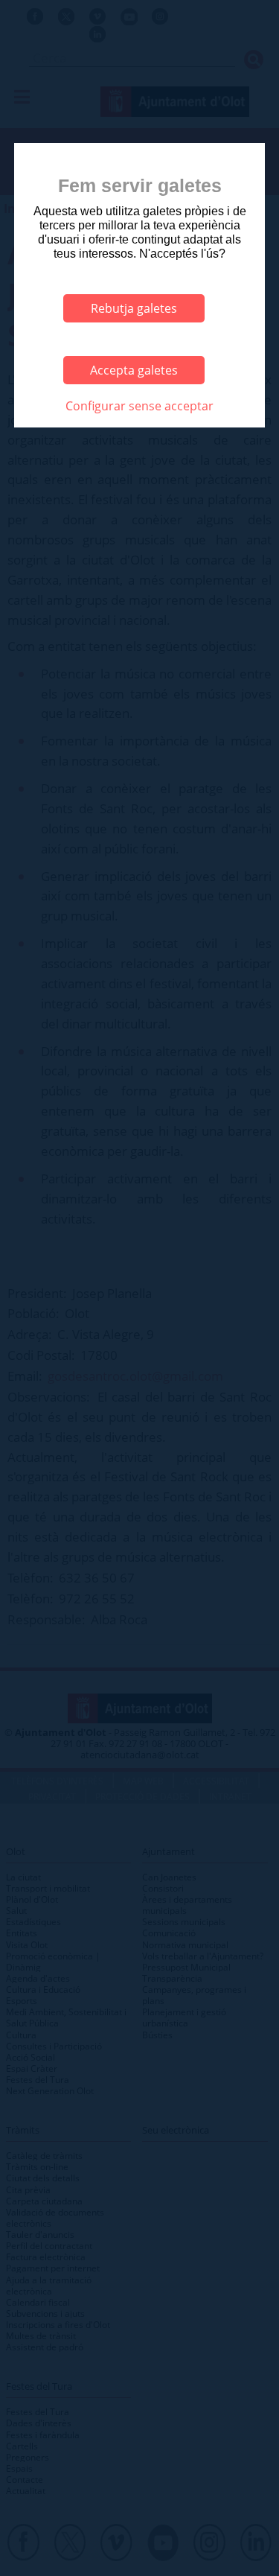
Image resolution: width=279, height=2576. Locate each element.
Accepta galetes (134, 370)
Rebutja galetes (134, 308)
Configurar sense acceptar (139, 406)
